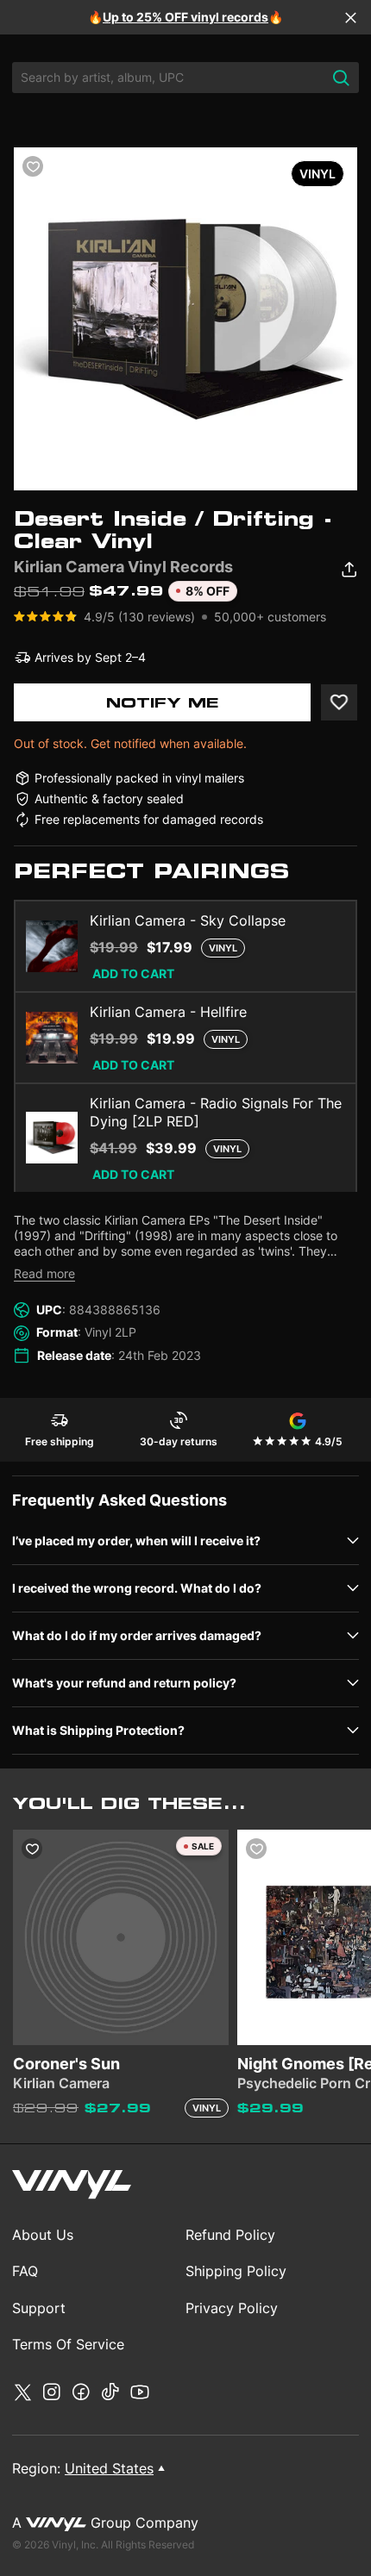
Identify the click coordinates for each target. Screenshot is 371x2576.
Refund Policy (230, 2235)
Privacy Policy (232, 2308)
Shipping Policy (236, 2271)
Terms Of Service (68, 2344)
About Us (43, 2235)
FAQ (25, 2271)
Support (39, 2308)
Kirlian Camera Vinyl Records (123, 567)
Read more (44, 1273)
